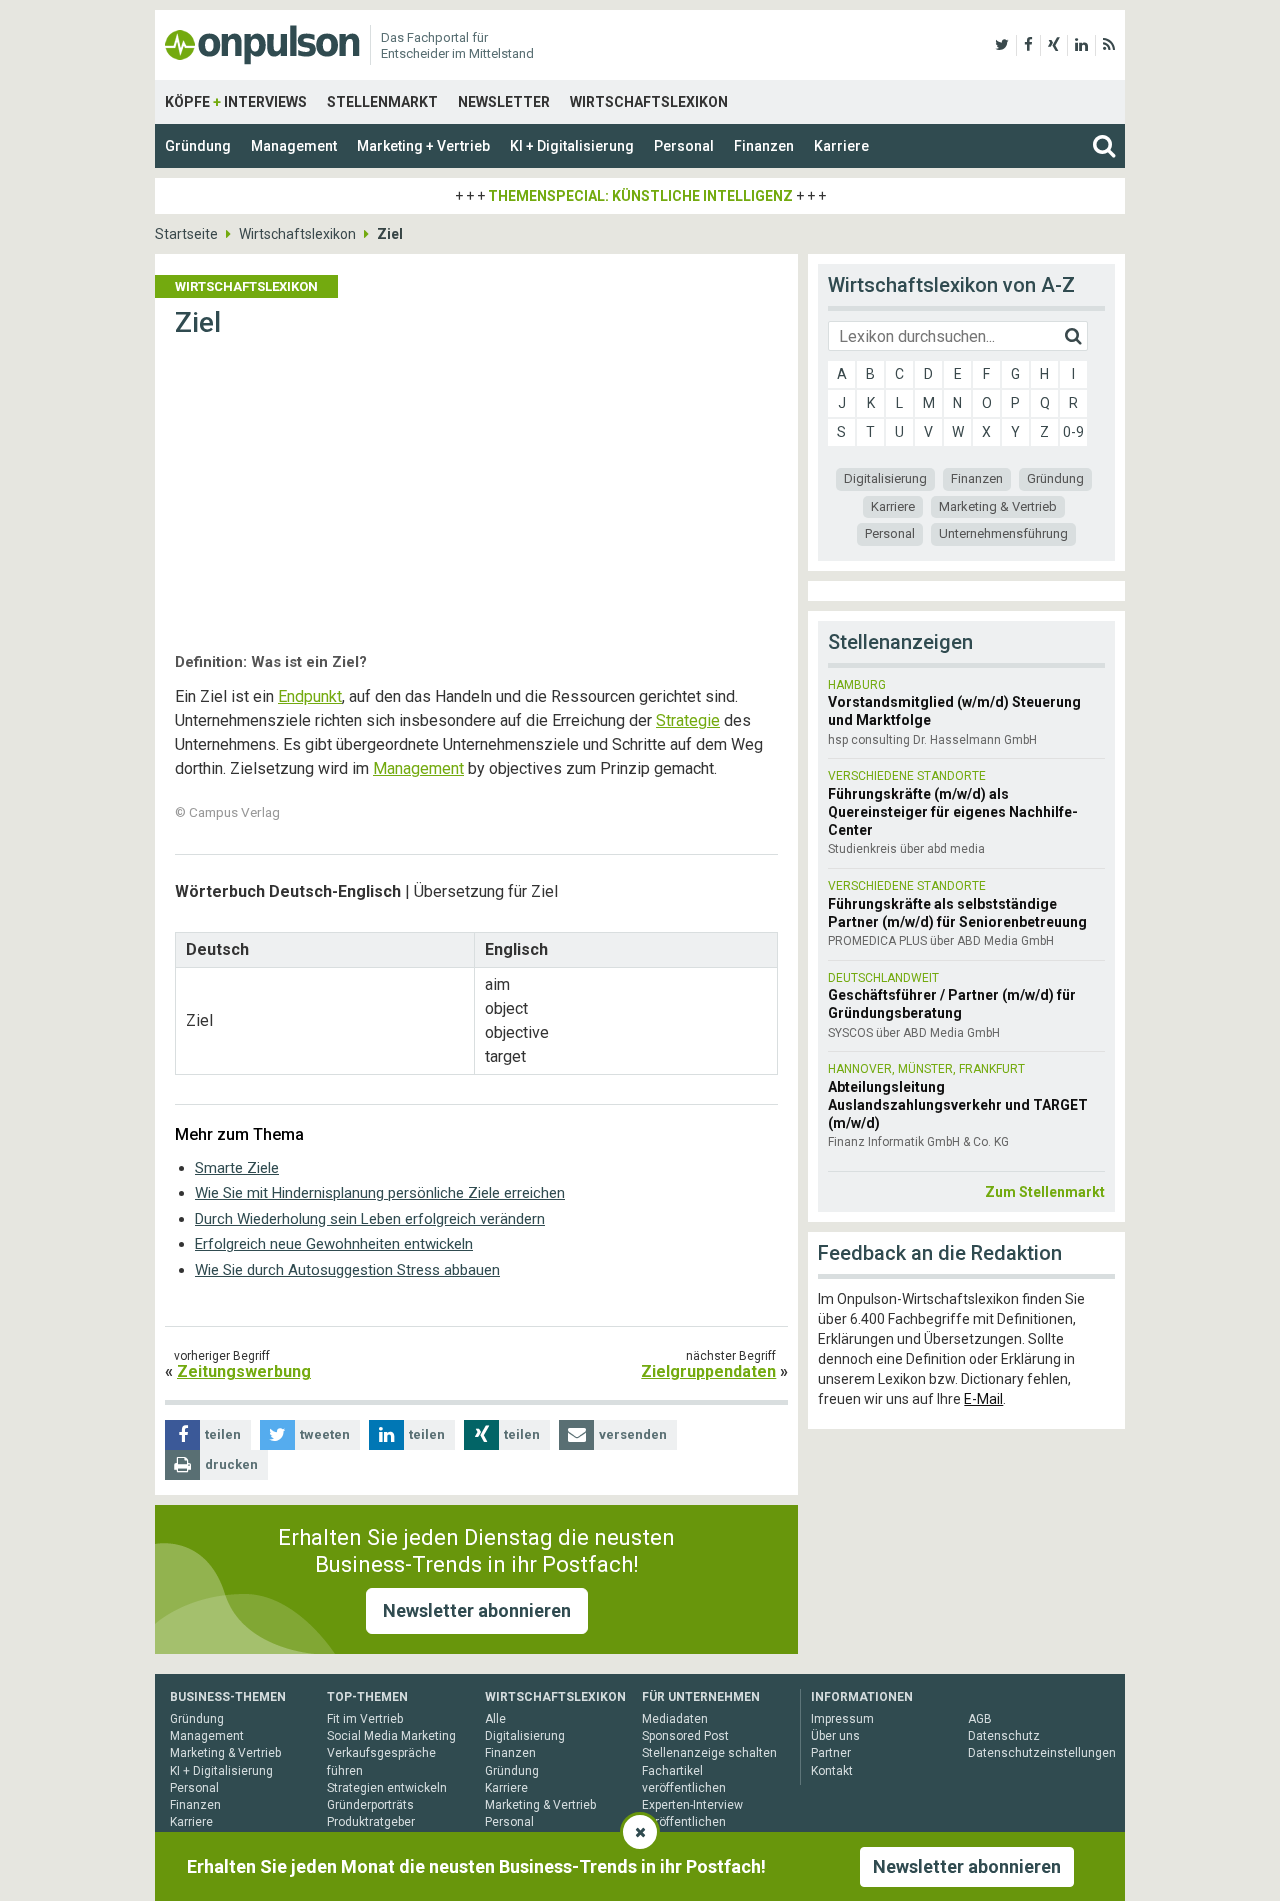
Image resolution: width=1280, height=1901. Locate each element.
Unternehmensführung (1003, 533)
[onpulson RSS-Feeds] (1109, 45)
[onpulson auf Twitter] (1002, 45)
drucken (231, 1464)
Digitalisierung (885, 478)
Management (294, 146)
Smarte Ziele (237, 1168)
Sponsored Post (685, 1736)
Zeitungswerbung (244, 1371)
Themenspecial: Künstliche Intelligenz (640, 196)
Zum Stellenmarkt (1045, 1192)
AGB (980, 1719)
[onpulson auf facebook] (1028, 45)
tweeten (325, 1434)
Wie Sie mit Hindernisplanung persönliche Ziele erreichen (380, 1193)
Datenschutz (1004, 1736)
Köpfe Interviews (236, 102)
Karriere (841, 146)
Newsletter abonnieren (477, 1610)
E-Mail (983, 1399)
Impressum (842, 1719)
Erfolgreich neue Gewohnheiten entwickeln (334, 1244)
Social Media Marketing (391, 1736)
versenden (633, 1434)
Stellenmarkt (382, 102)
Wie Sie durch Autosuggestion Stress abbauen (347, 1270)
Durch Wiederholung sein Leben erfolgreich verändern (370, 1219)
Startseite (186, 234)
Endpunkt (310, 696)
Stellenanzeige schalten (709, 1753)
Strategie (688, 720)
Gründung (198, 146)
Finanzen (764, 146)
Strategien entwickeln (387, 1788)
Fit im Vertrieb (365, 1719)
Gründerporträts (370, 1805)
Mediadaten (675, 1719)
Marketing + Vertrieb (423, 146)
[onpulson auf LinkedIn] (1081, 45)
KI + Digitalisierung (572, 146)
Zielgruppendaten (708, 1371)
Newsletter (504, 102)
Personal (684, 146)
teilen (223, 1434)
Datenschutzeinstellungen (1042, 1753)
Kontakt (832, 1771)
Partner (831, 1753)
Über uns (835, 1736)
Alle (495, 1719)
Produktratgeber (371, 1822)
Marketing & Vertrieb (998, 506)
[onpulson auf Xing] (1054, 45)
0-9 (1073, 432)
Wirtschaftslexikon (649, 102)
